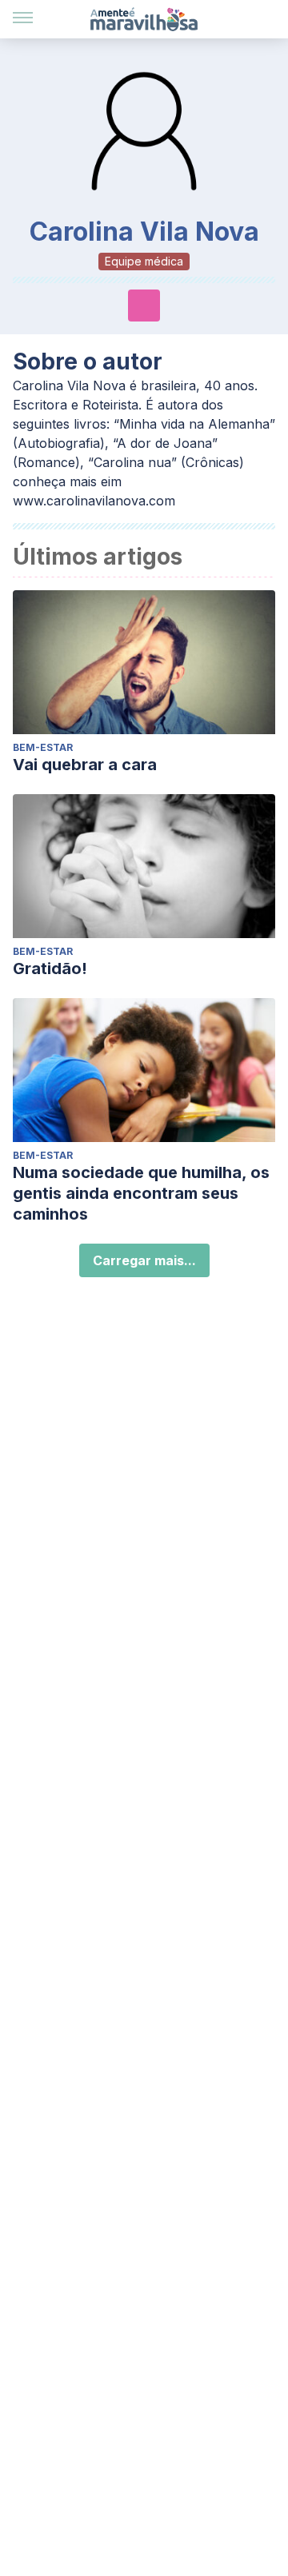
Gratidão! (50, 968)
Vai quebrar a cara (85, 765)
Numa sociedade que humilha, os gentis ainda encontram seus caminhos (141, 1193)
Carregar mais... (144, 1260)
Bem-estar (43, 747)
